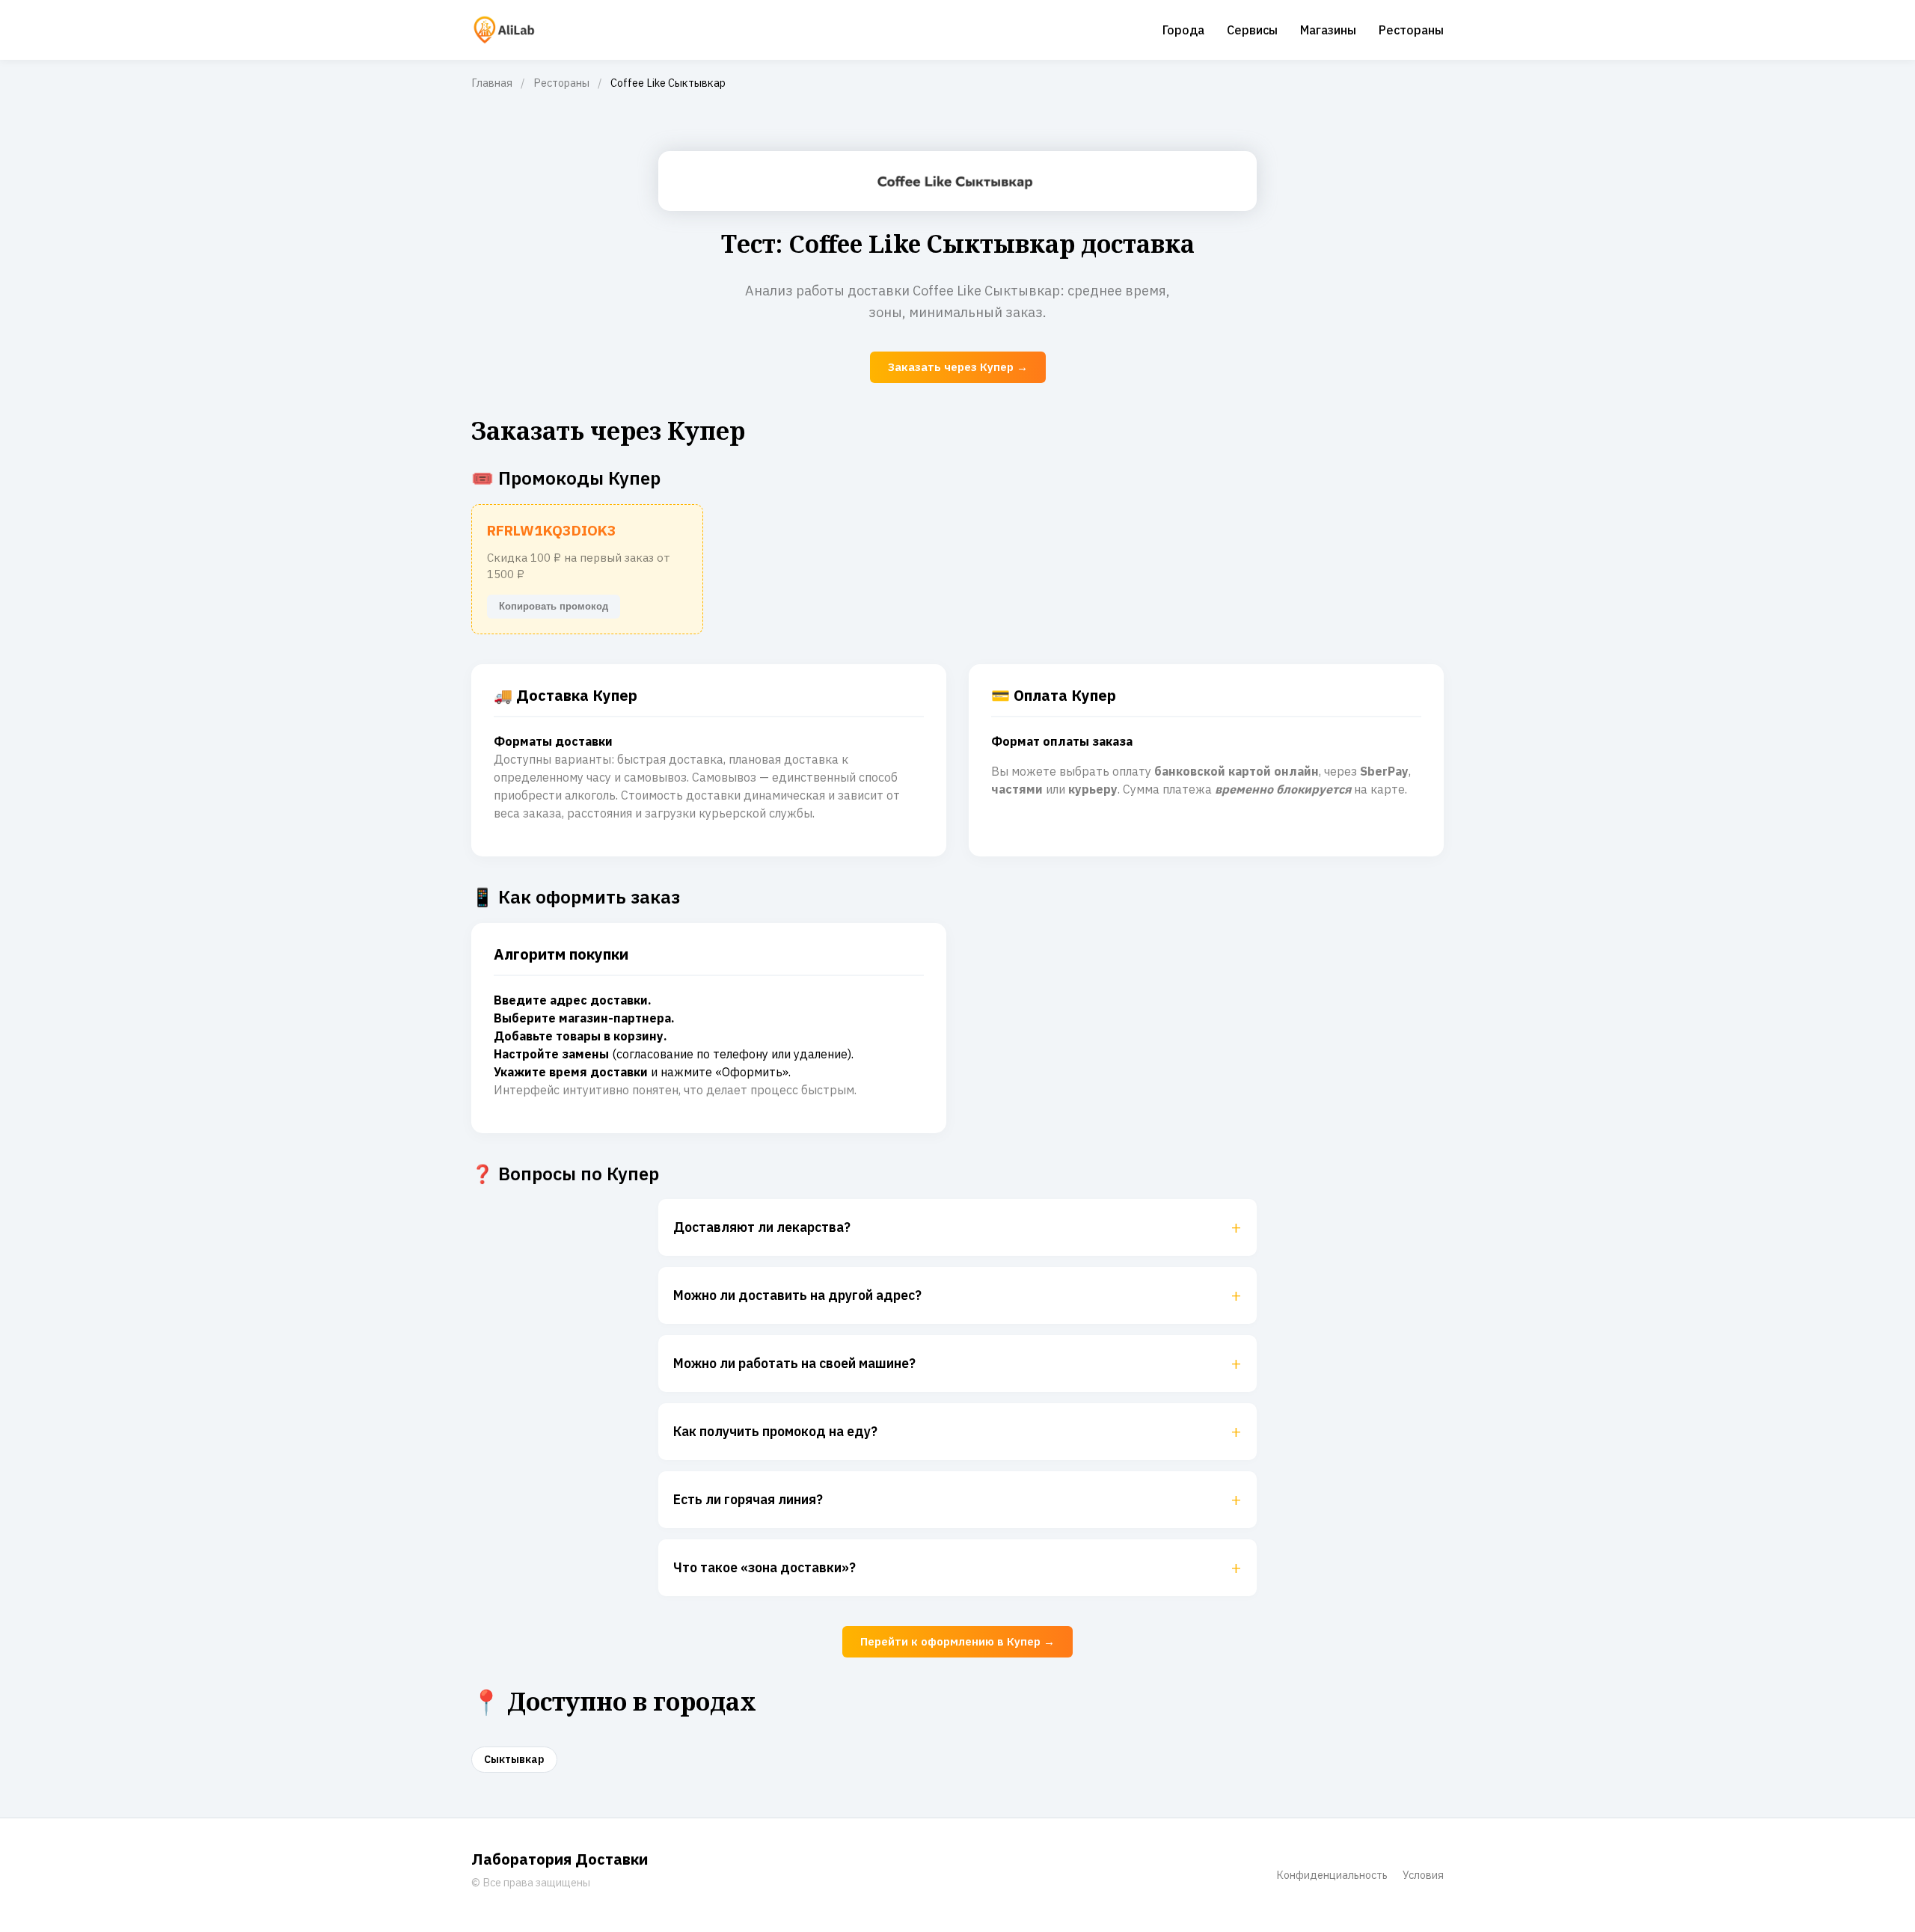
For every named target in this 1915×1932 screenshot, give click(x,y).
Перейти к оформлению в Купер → (957, 1641)
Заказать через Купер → (958, 367)
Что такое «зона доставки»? (957, 1568)
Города (1183, 30)
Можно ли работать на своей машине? (957, 1364)
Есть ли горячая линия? (957, 1500)
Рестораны (1411, 30)
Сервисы (1252, 30)
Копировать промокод (554, 606)
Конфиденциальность (1332, 1875)
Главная (492, 83)
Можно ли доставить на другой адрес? (957, 1295)
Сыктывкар (514, 1759)
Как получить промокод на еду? (957, 1432)
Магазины (1328, 30)
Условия (1423, 1875)
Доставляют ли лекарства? (957, 1227)
